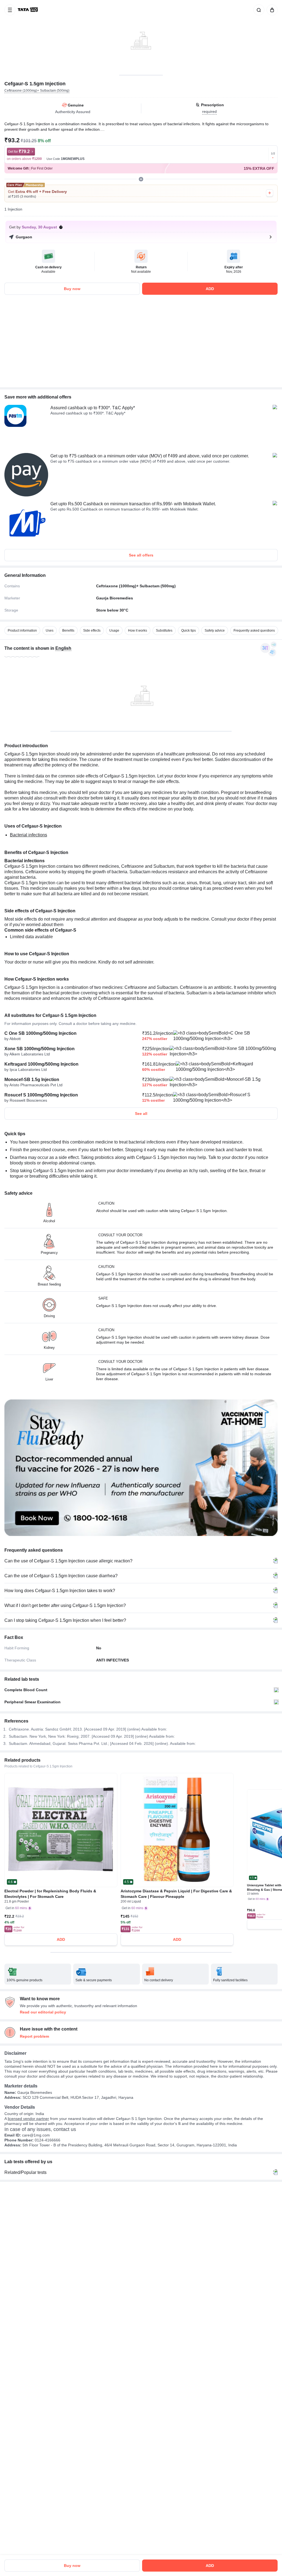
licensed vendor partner (28, 2119)
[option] (22, 631)
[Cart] (271, 10)
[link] (28, 10)
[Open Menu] (10, 10)
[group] (141, 37)
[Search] (258, 10)
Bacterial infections (29, 835)
